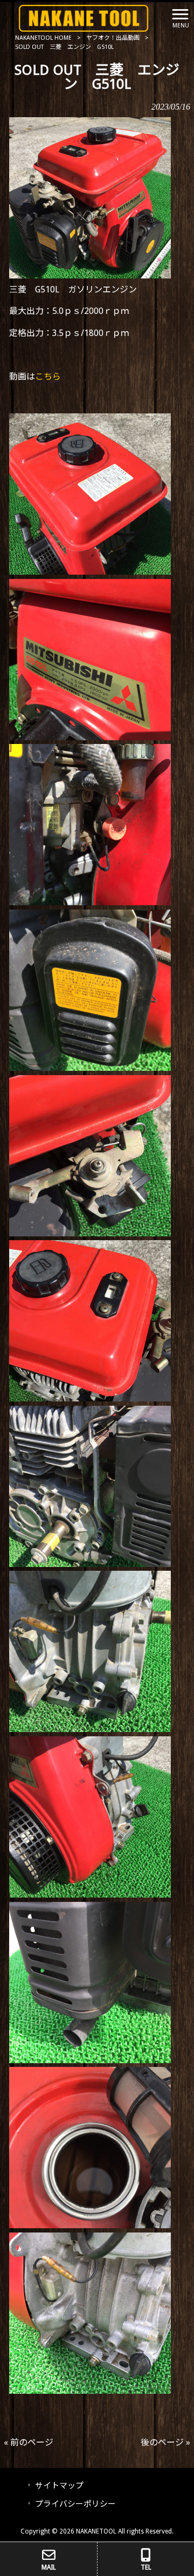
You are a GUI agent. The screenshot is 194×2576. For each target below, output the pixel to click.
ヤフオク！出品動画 (113, 38)
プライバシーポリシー (75, 2504)
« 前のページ (29, 2442)
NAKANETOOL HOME (43, 38)
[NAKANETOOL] (84, 17)
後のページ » (165, 2442)
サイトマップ (59, 2486)
